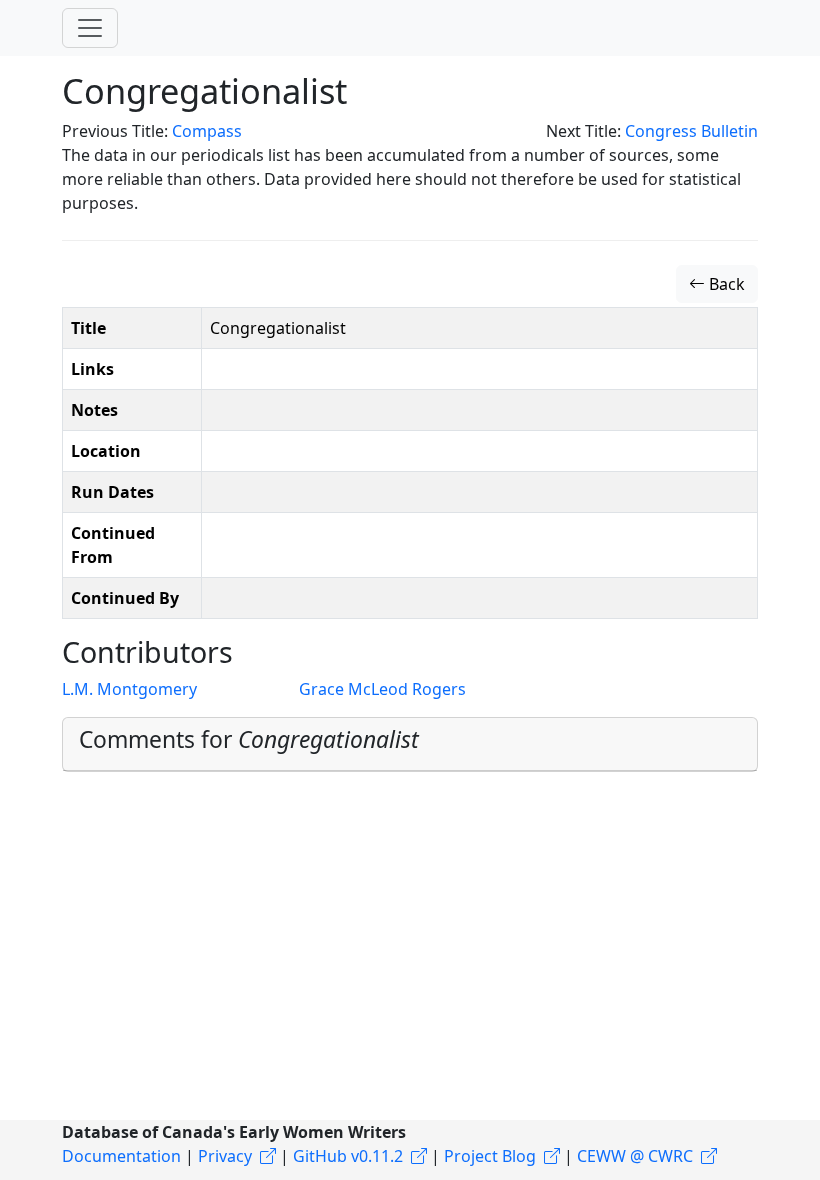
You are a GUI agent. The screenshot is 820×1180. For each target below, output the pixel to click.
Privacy (225, 1156)
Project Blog (490, 1156)
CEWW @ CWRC (635, 1156)
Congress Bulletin (691, 131)
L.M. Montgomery (129, 689)
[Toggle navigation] (90, 28)
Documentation (121, 1156)
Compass (207, 131)
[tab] (410, 744)
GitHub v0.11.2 (348, 1156)
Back (725, 284)
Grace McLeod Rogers (382, 689)
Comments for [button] (249, 739)
